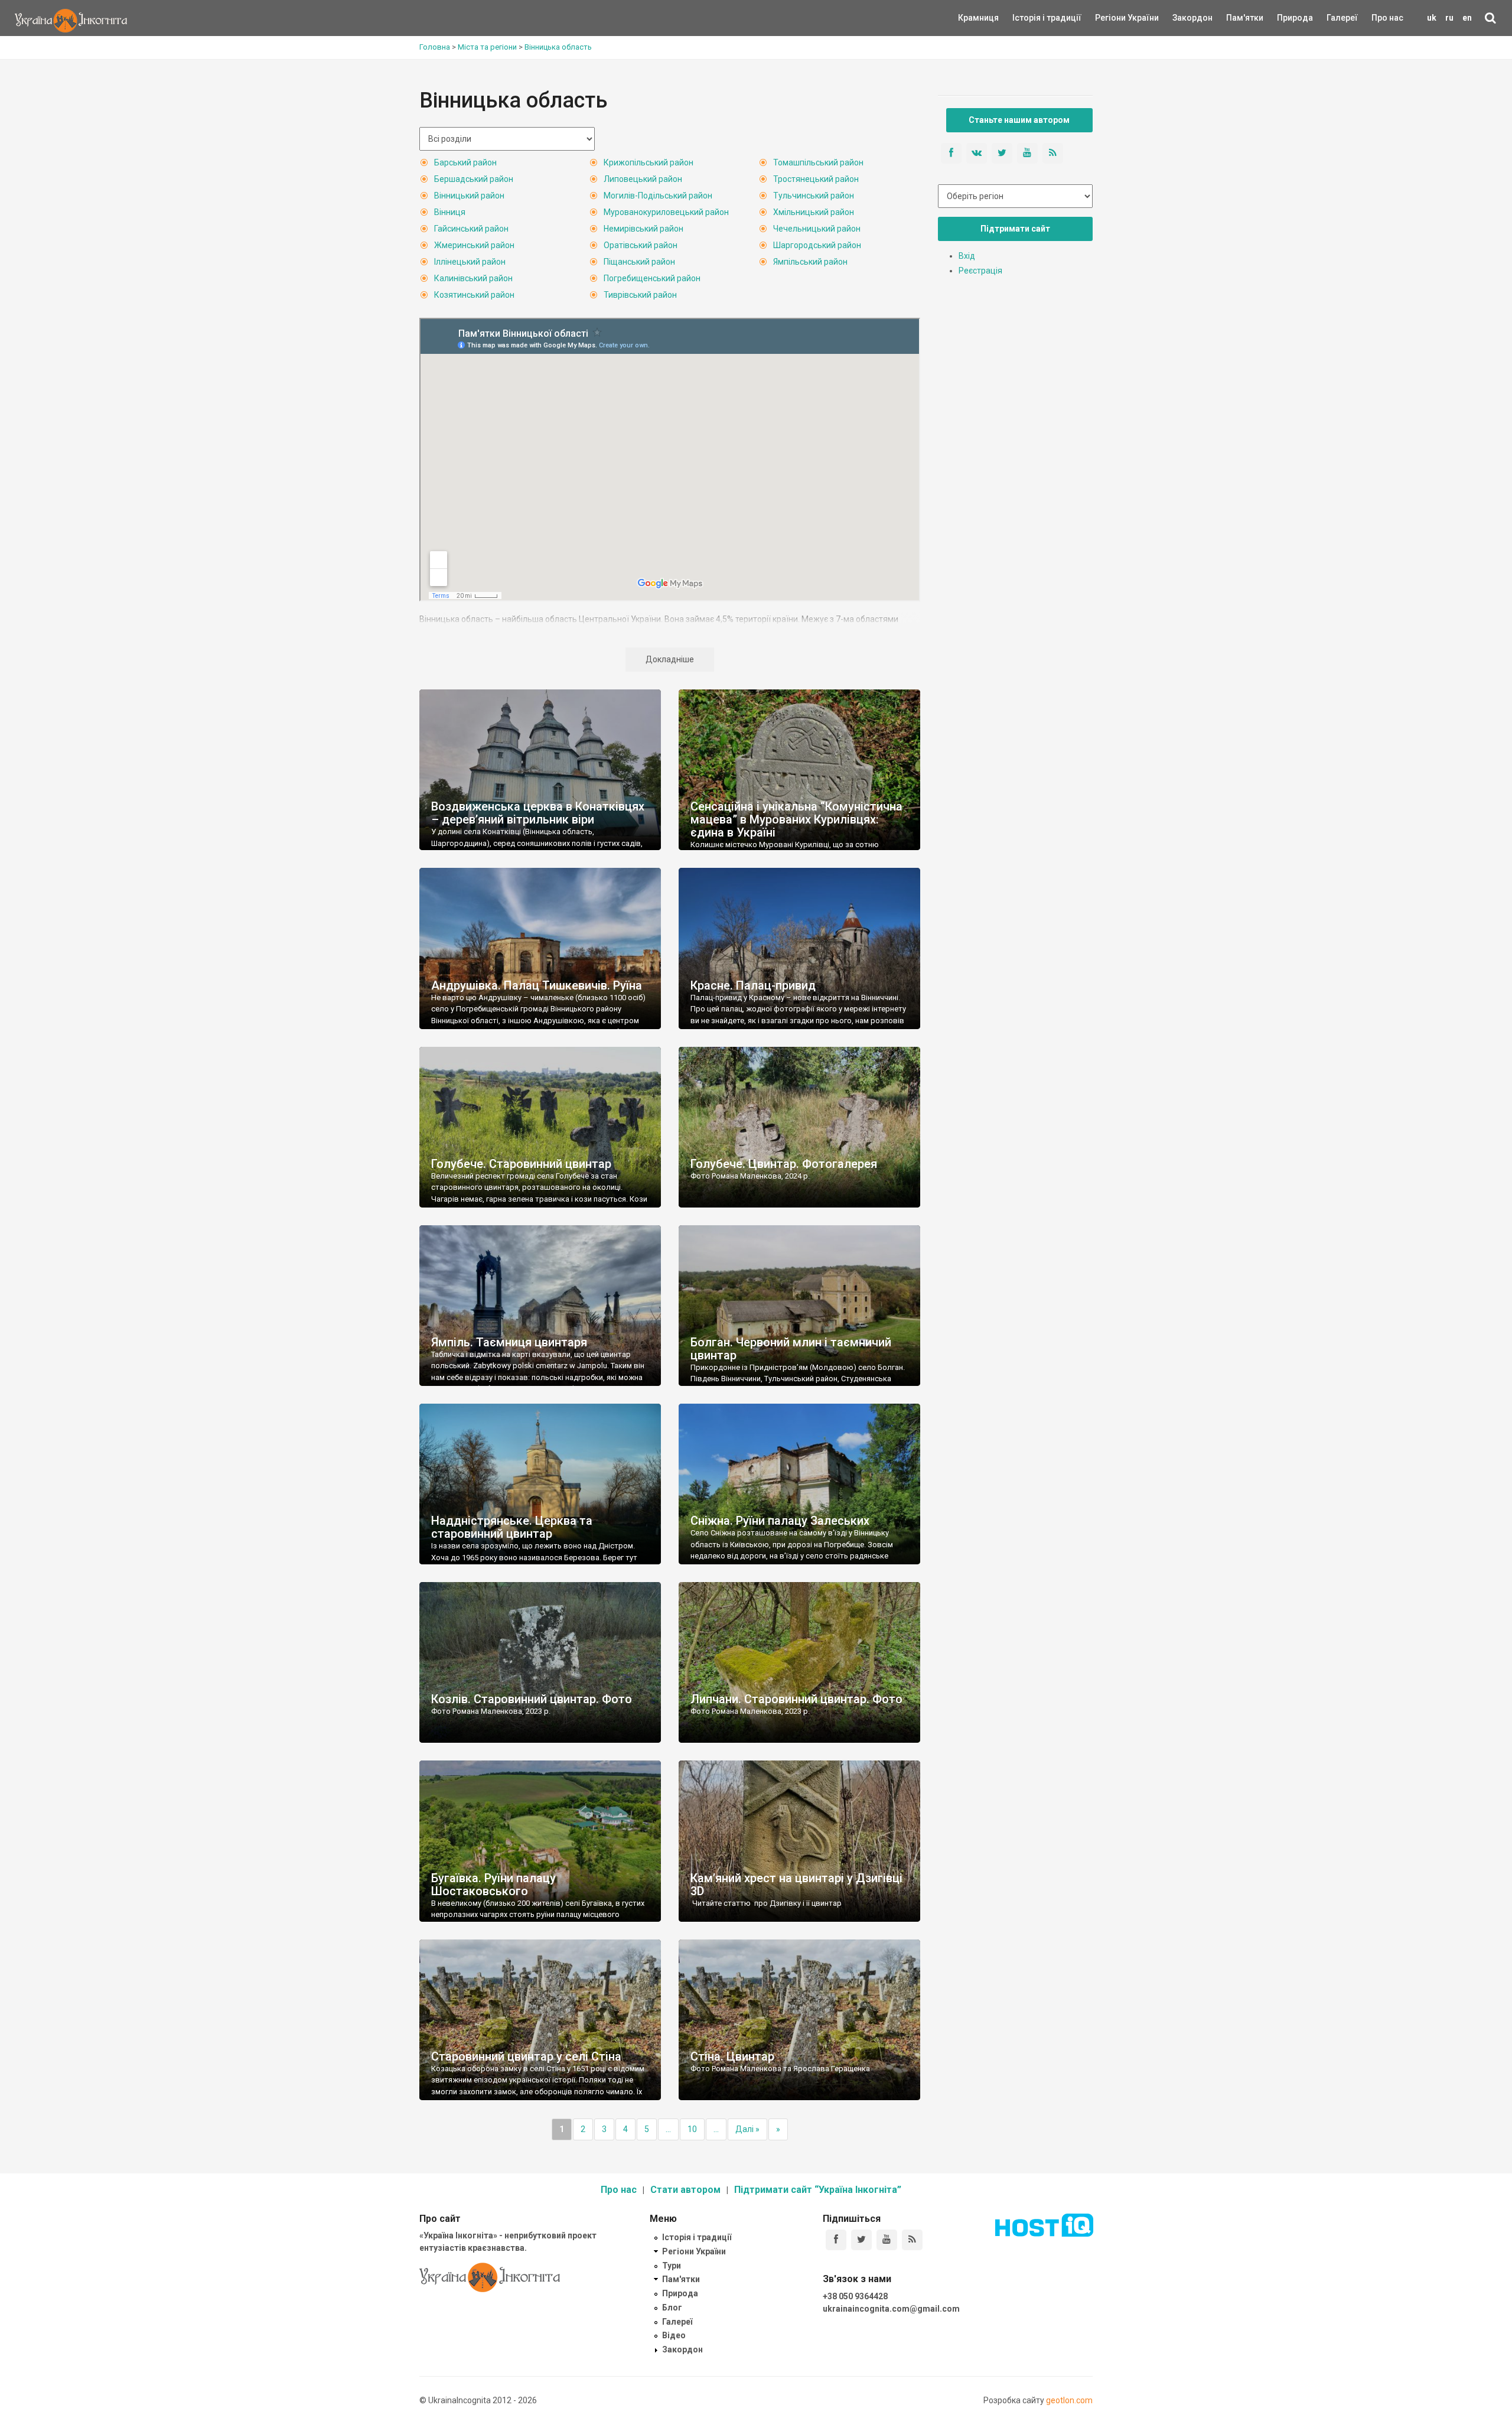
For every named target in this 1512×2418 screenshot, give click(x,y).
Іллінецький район (470, 262)
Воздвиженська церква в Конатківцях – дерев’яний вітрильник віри (538, 813)
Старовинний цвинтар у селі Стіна (526, 2056)
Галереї (1342, 18)
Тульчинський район (814, 196)
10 (692, 2129)
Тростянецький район (816, 179)
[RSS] (912, 2240)
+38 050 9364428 (855, 2296)
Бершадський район (474, 179)
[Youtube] (887, 2240)
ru (1449, 18)
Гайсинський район (471, 229)
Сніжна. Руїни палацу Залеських (780, 1521)
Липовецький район (643, 179)
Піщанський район (639, 262)
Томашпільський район (818, 162)
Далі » (747, 2129)
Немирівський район (643, 229)
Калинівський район (473, 278)
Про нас (1387, 18)
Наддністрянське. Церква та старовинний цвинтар (512, 1527)
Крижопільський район (649, 162)
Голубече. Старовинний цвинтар (521, 1164)
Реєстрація (980, 271)
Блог (672, 2308)
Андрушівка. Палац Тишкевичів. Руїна (537, 985)
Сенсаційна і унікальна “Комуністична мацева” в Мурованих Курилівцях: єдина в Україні (796, 819)
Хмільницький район (814, 212)
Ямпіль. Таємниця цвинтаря (509, 1342)
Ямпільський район (810, 262)
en (1467, 18)
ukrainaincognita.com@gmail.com (891, 2309)
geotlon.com (1069, 2400)
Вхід (967, 256)
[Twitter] (861, 2240)
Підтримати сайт (1015, 229)
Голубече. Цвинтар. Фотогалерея (784, 1164)
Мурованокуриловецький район (666, 212)
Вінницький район (469, 196)
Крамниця (978, 18)
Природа (1286, 18)
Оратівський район (641, 245)
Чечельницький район (817, 229)
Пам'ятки (1236, 18)
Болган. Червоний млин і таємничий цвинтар (791, 1349)
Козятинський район (474, 295)
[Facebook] (836, 2240)
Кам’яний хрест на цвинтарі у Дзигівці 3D (796, 1885)
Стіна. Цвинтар (732, 2056)
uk (1432, 18)
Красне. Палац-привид (753, 985)
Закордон (1182, 18)
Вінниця (450, 212)
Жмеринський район (474, 245)
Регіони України (1111, 18)
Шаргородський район (817, 245)
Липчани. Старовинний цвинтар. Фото (796, 1699)
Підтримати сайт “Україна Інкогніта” (818, 2190)
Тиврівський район (640, 295)
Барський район (465, 162)
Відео (674, 2335)
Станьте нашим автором (1019, 120)
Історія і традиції (1030, 18)
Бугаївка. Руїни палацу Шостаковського (493, 1885)
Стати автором (685, 2190)
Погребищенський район (652, 278)
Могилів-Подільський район (658, 196)
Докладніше (670, 659)
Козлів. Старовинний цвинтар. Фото (532, 1699)
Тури (672, 2266)
